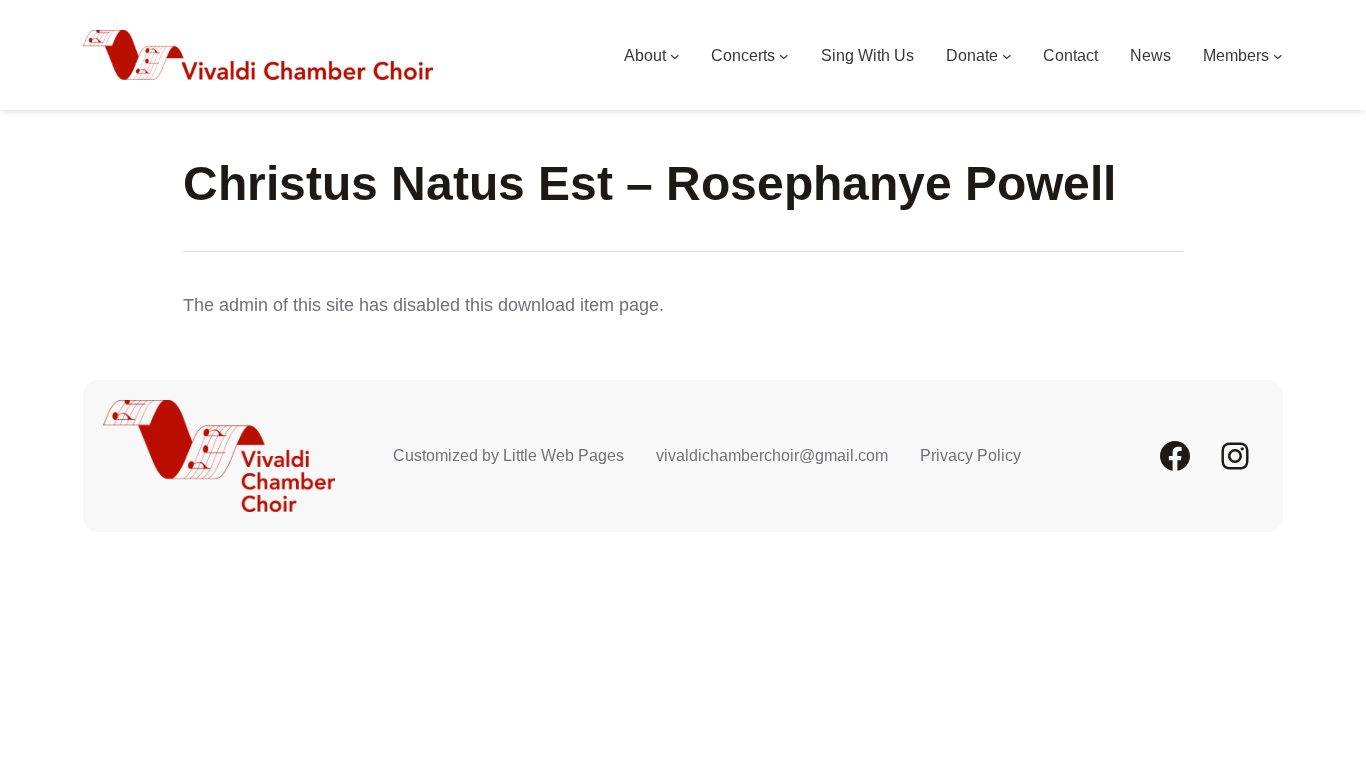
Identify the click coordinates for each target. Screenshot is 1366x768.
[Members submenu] (1278, 56)
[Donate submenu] (1007, 56)
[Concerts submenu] (784, 56)
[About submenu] (675, 56)
